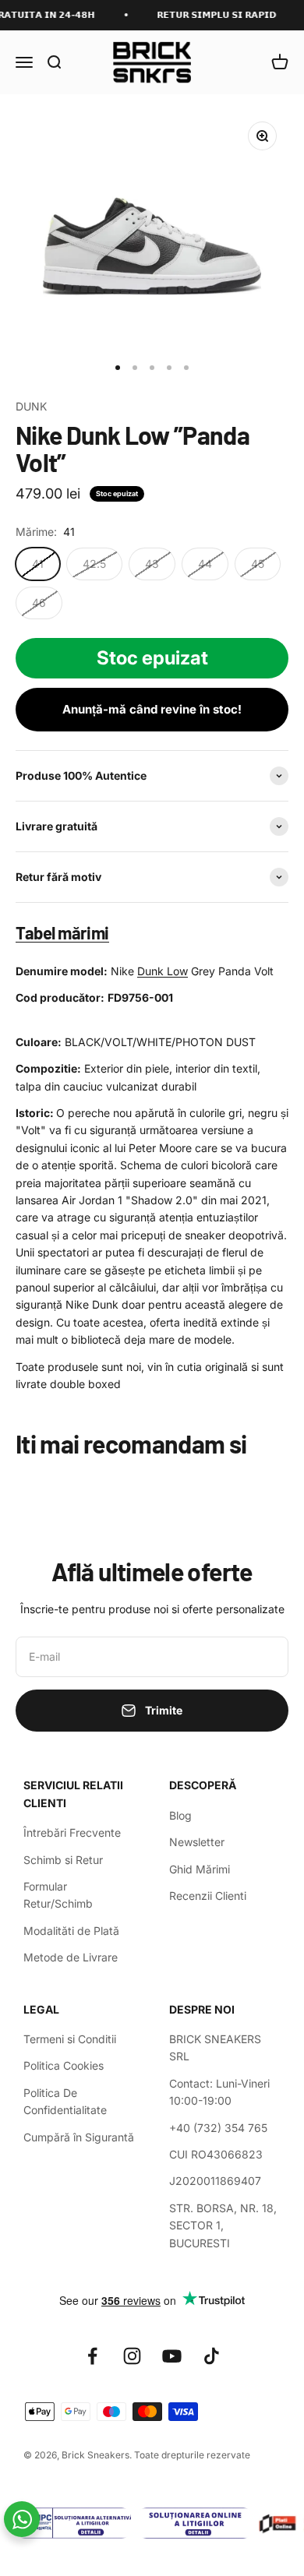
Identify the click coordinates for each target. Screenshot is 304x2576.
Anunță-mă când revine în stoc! (152, 709)
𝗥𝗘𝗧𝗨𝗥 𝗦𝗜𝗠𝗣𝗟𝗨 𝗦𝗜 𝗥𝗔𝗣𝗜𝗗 (209, 15)
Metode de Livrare (71, 1957)
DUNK (31, 406)
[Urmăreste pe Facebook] (92, 2356)
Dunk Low (163, 971)
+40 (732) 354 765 (218, 2128)
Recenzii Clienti (208, 1896)
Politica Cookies (64, 2065)
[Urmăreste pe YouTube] (172, 2356)
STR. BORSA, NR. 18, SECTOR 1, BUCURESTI (223, 2225)
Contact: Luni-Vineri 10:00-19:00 (219, 2092)
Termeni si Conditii (70, 2039)
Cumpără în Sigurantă (79, 2137)
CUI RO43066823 (216, 2154)
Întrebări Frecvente (72, 1832)
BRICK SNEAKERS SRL (215, 2047)
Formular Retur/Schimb (58, 1895)
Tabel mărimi (62, 932)
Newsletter (197, 1842)
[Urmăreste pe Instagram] (132, 2356)
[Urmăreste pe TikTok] (212, 2356)
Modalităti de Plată (71, 1931)
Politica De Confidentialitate (65, 2101)
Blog (180, 1815)
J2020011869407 (215, 2181)
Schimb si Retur (63, 1860)
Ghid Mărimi (200, 1869)
